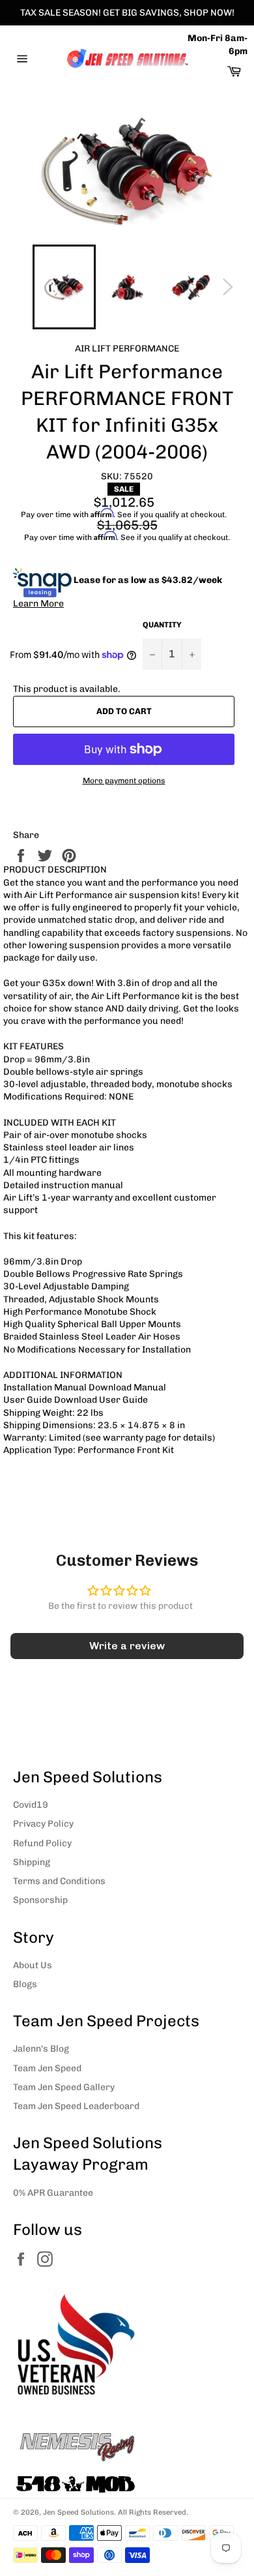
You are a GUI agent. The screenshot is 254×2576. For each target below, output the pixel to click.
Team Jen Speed (47, 2068)
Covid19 (31, 1805)
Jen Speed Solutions (78, 2512)
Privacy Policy (43, 1824)
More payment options (124, 781)
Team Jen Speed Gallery (64, 2087)
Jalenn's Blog (41, 2049)
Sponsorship (40, 1900)
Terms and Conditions (59, 1881)
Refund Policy (42, 1843)
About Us (33, 1965)
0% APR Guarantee (53, 2193)
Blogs (25, 1984)
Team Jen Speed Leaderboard (76, 2106)
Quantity (162, 625)
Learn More (38, 604)
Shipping (32, 1862)
